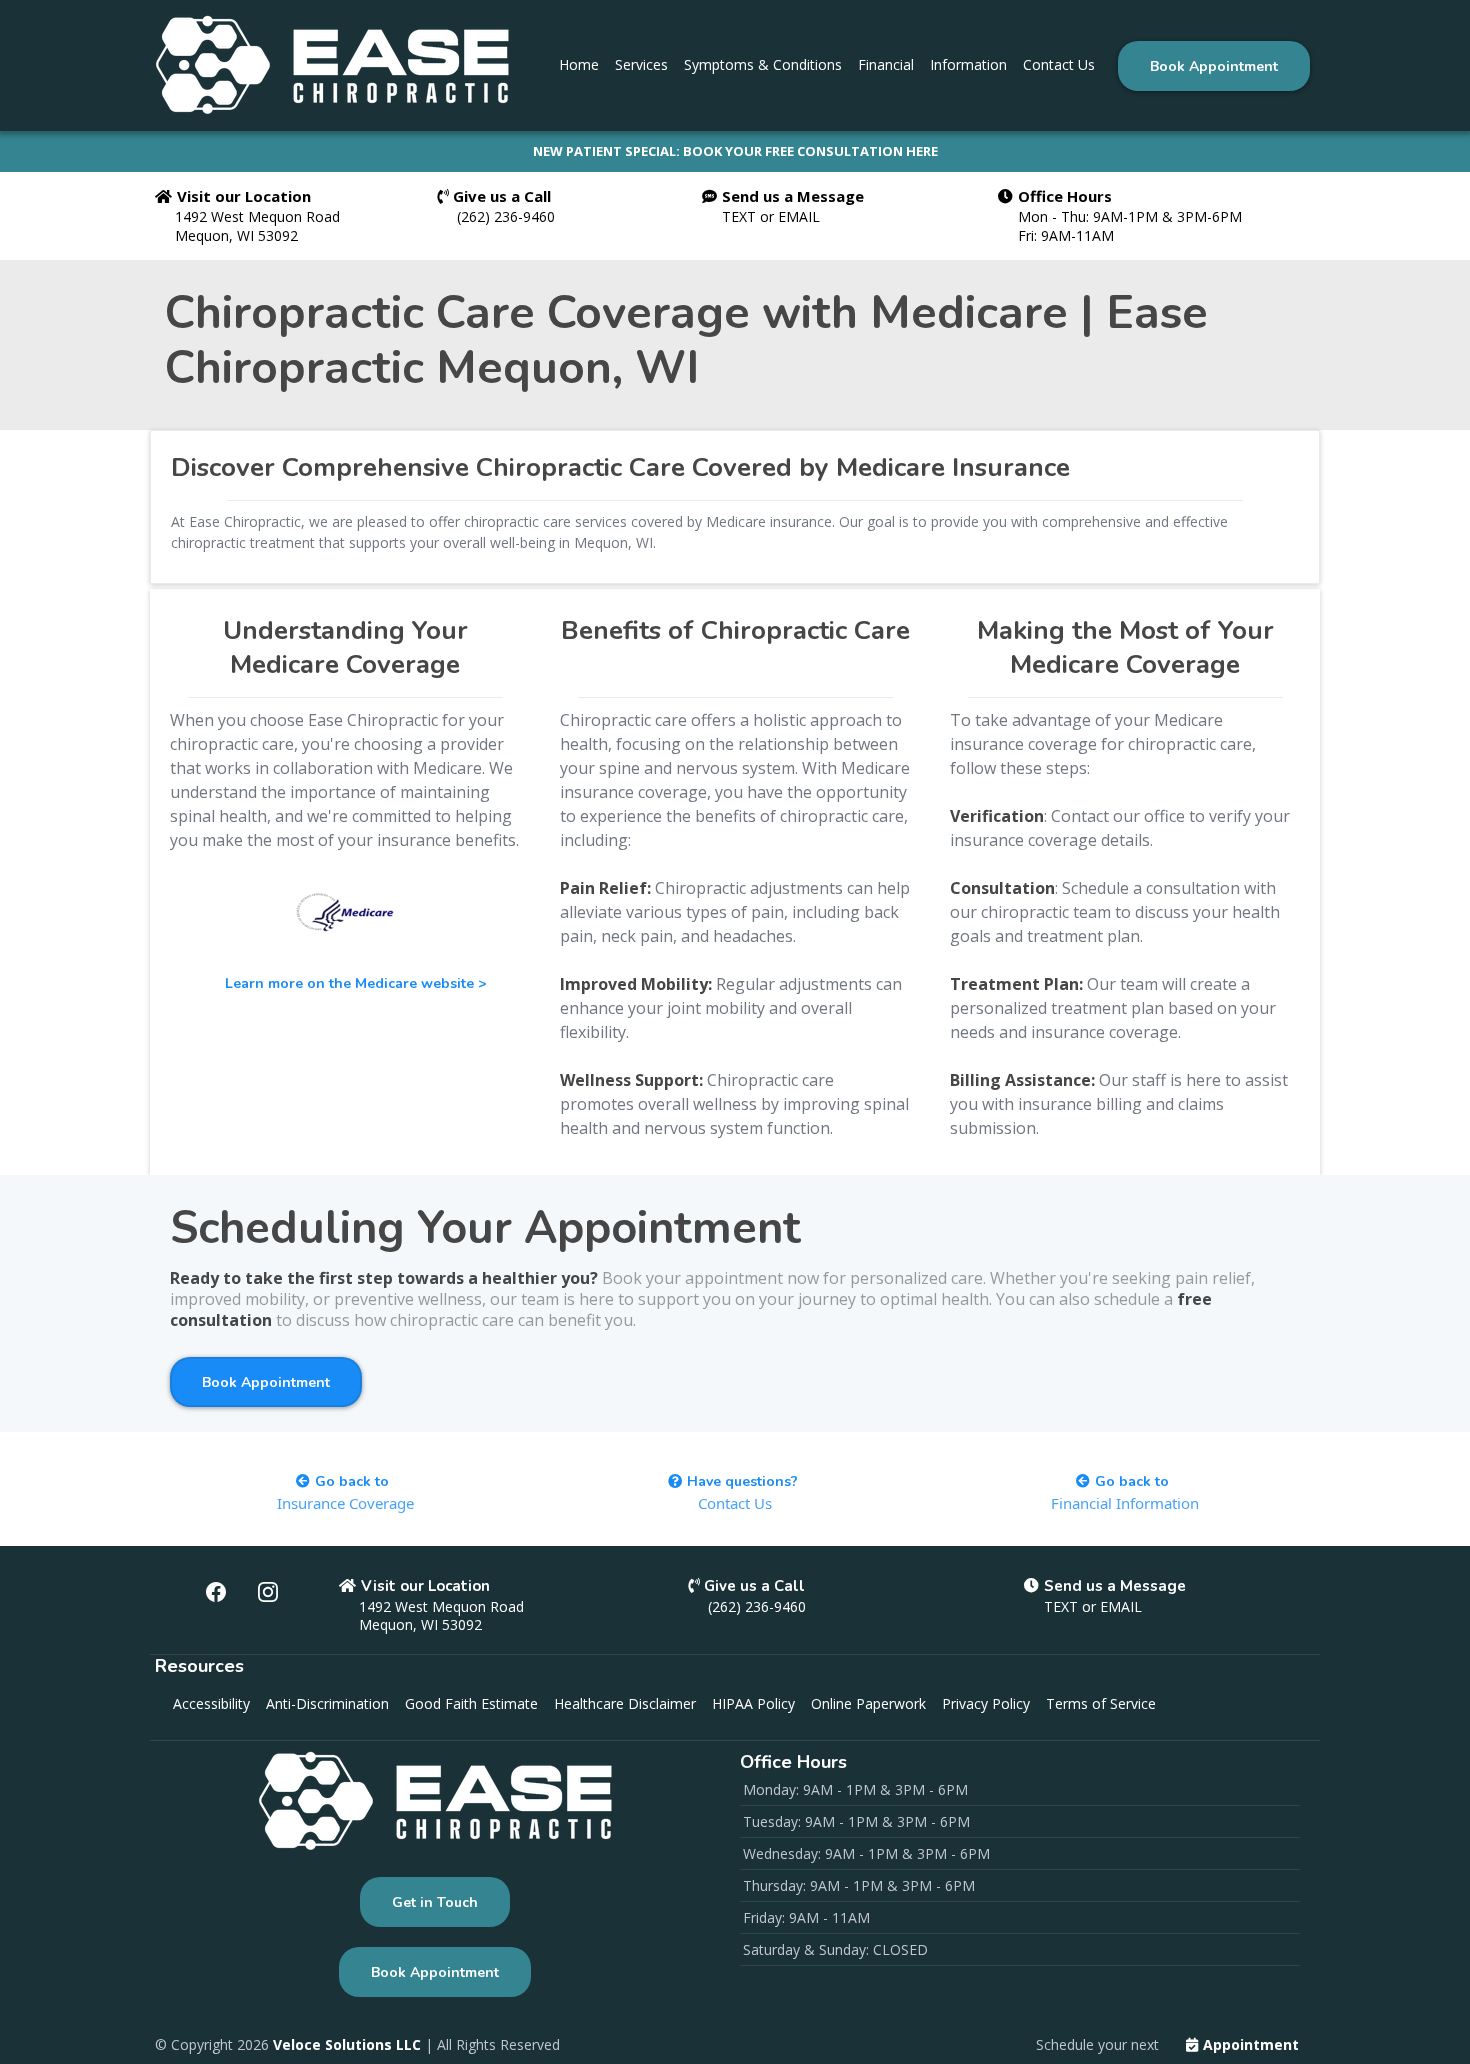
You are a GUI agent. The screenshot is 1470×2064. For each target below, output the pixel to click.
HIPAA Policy (753, 1703)
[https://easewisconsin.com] (332, 65)
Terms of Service (1101, 1703)
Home (579, 64)
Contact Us (1059, 64)
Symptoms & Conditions (763, 64)
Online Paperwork (868, 1703)
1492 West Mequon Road (257, 216)
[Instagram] (268, 1592)
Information (968, 64)
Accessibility (211, 1703)
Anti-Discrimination (327, 1703)
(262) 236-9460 (506, 216)
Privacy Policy (986, 1703)
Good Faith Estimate (471, 1703)
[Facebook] (216, 1592)
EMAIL (799, 216)
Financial (886, 64)
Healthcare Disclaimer (625, 1703)
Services (641, 64)
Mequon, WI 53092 (236, 235)
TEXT (741, 216)
